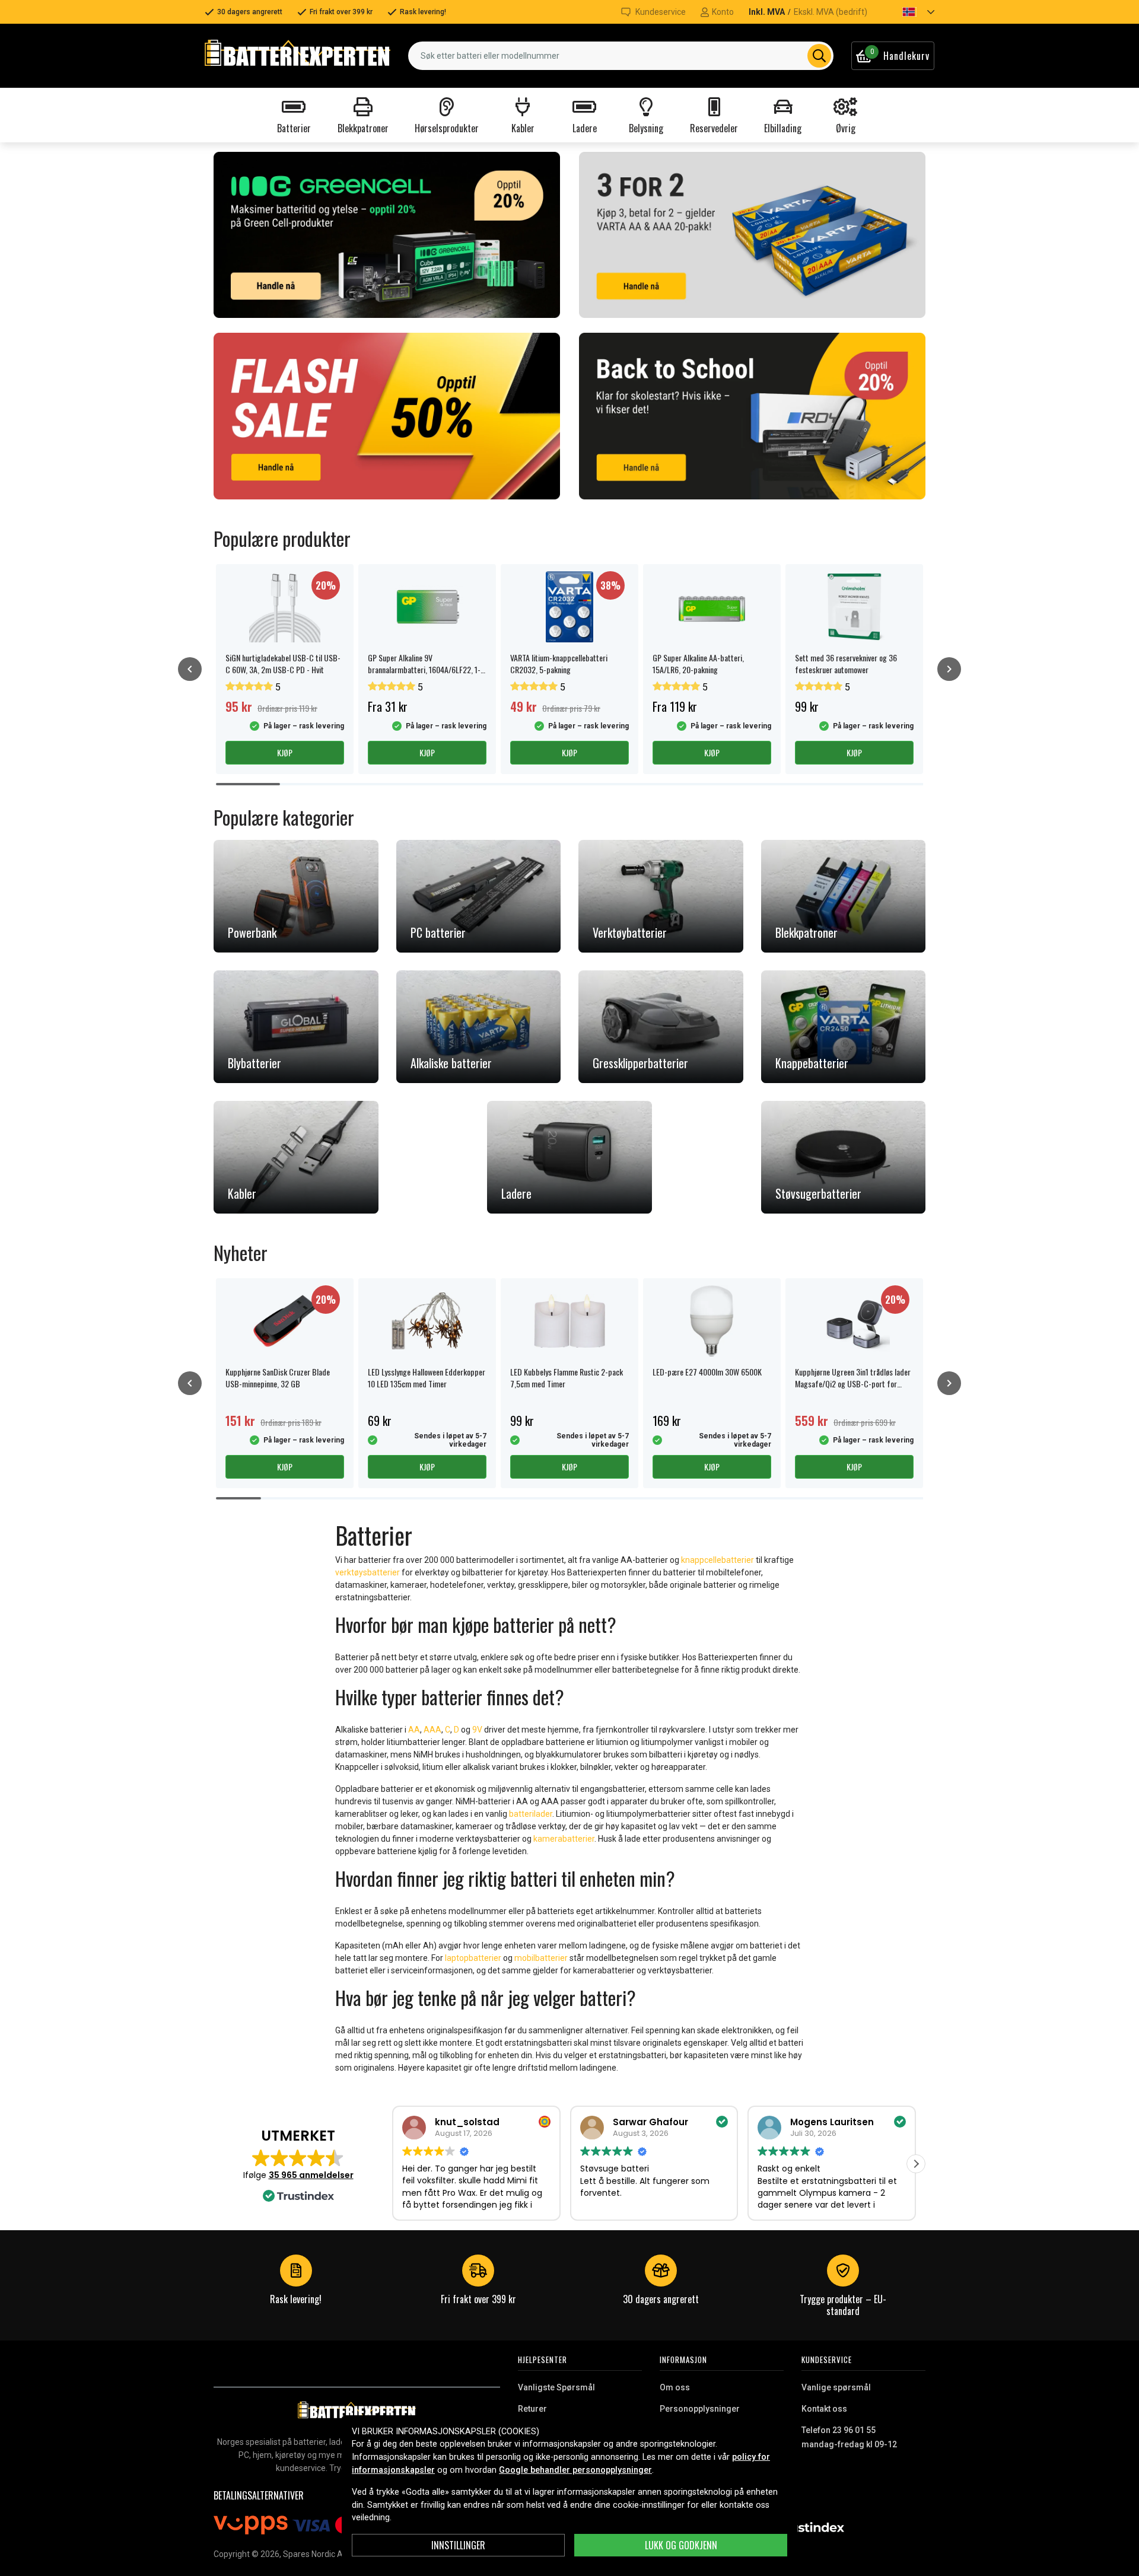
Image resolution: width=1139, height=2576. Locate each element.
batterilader (531, 1814)
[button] (908, 12)
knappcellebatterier (718, 1560)
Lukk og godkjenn (681, 2545)
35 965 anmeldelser (311, 2175)
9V (478, 1730)
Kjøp (285, 752)
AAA (432, 1730)
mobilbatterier (541, 1958)
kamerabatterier (564, 1839)
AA (414, 1730)
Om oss (675, 2387)
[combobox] (621, 56)
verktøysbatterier (368, 1572)
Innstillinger (458, 2545)
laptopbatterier (473, 1958)
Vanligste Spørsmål (556, 2387)
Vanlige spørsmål (836, 2387)
